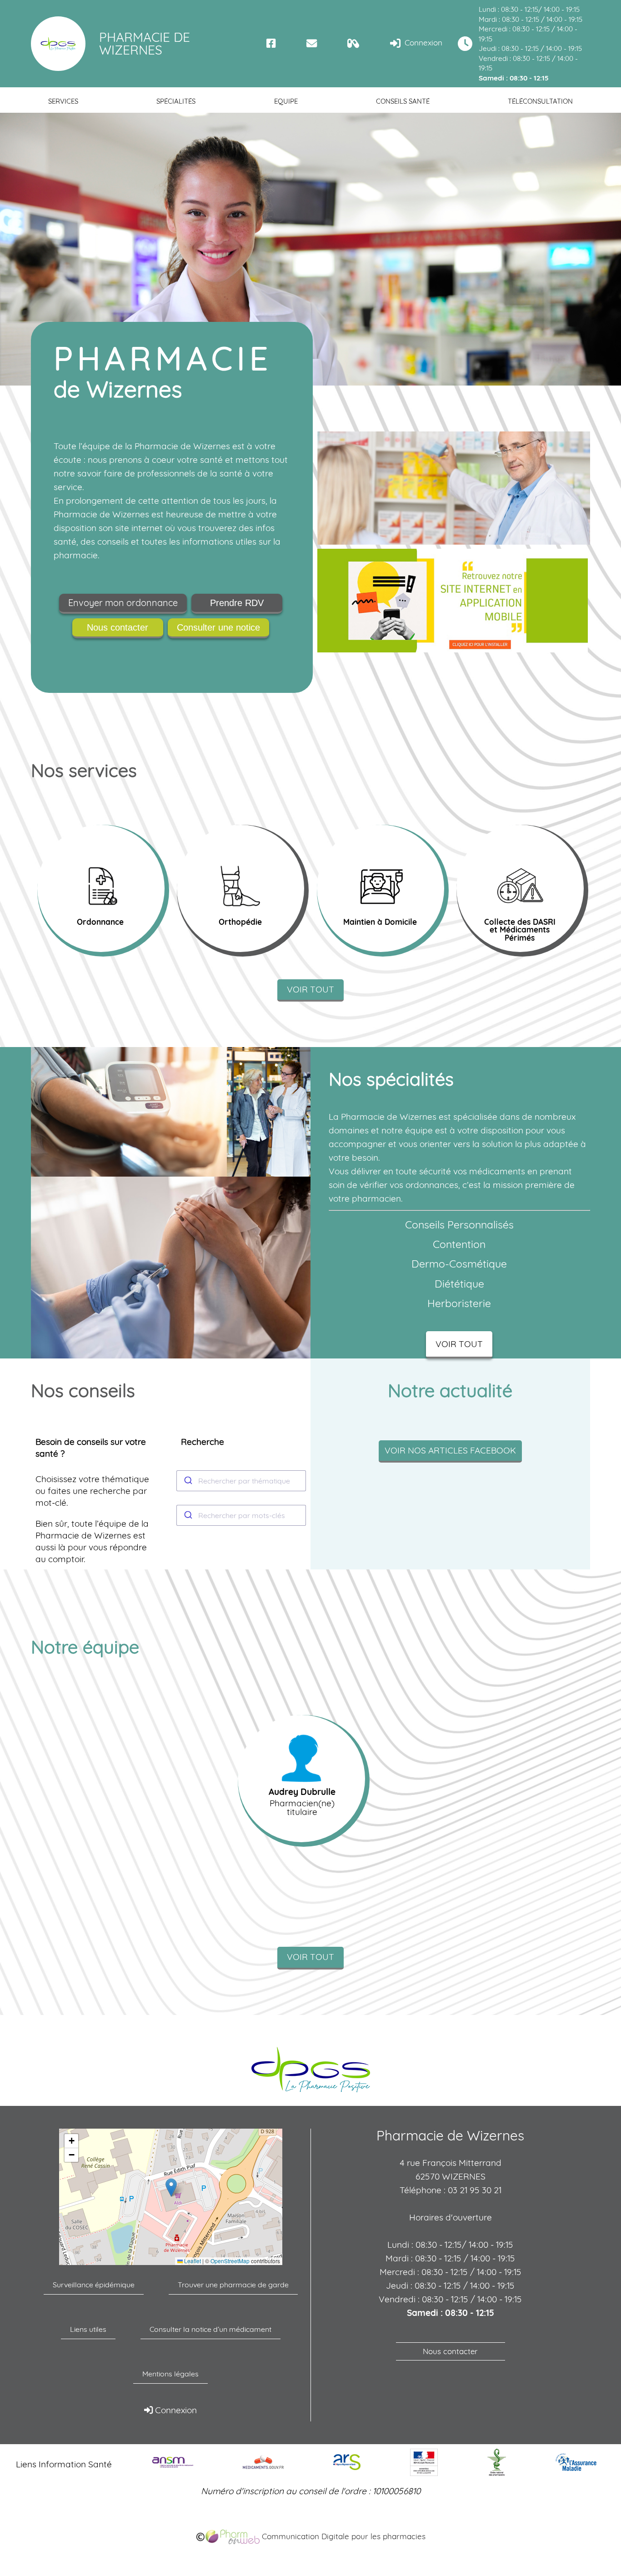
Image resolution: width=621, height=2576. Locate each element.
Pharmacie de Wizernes (145, 43)
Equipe (286, 101)
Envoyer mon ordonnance (123, 603)
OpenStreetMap (230, 2261)
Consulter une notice (218, 627)
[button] (171, 2188)
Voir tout (310, 989)
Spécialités (176, 101)
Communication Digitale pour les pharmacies (343, 2536)
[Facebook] (271, 43)
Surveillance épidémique (94, 2285)
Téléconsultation (540, 101)
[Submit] (188, 1481)
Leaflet (192, 2261)
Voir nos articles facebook (450, 1450)
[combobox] (241, 1481)
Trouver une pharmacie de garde (233, 2285)
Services (63, 101)
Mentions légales (170, 2374)
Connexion (422, 43)
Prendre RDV (237, 603)
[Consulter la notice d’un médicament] (353, 43)
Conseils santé (403, 101)
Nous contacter (118, 627)
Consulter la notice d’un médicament (210, 2329)
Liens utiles (88, 2329)
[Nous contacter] (312, 43)
